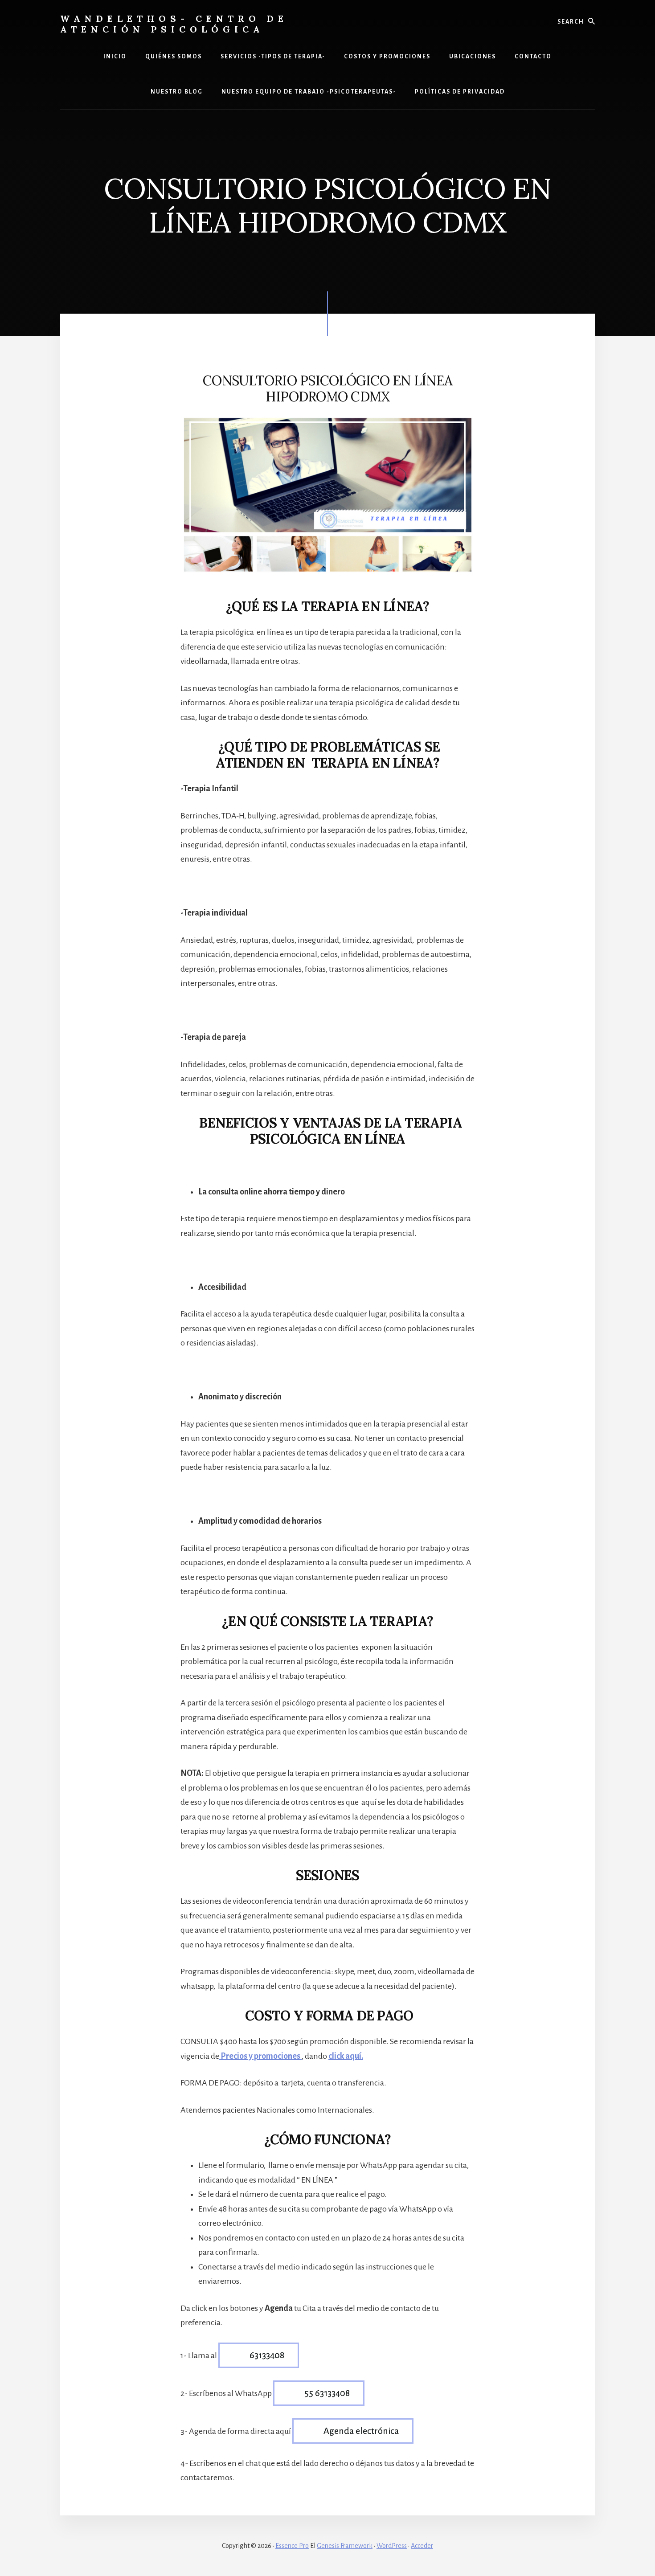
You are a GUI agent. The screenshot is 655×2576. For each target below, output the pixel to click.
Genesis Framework (345, 2546)
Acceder (422, 2546)
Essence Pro (292, 2546)
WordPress (392, 2546)
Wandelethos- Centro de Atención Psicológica (174, 24)
